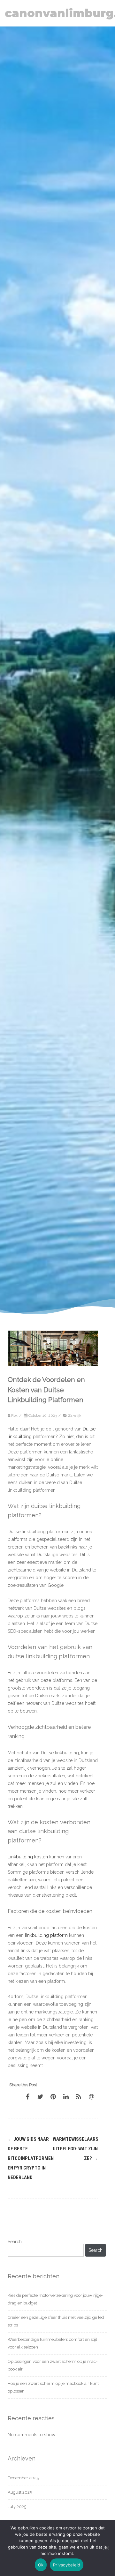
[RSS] (79, 2096)
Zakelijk (75, 1415)
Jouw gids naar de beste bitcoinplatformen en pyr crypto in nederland (31, 2158)
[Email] (91, 2096)
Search (15, 2242)
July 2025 (17, 2507)
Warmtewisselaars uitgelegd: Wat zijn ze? (76, 2149)
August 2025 (20, 2492)
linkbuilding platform (46, 1935)
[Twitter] (40, 2096)
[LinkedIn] (66, 2096)
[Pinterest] (53, 2096)
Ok (41, 2565)
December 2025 (23, 2478)
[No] (107, 2548)
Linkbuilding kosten (28, 1857)
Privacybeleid (67, 2565)
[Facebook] (27, 2096)
